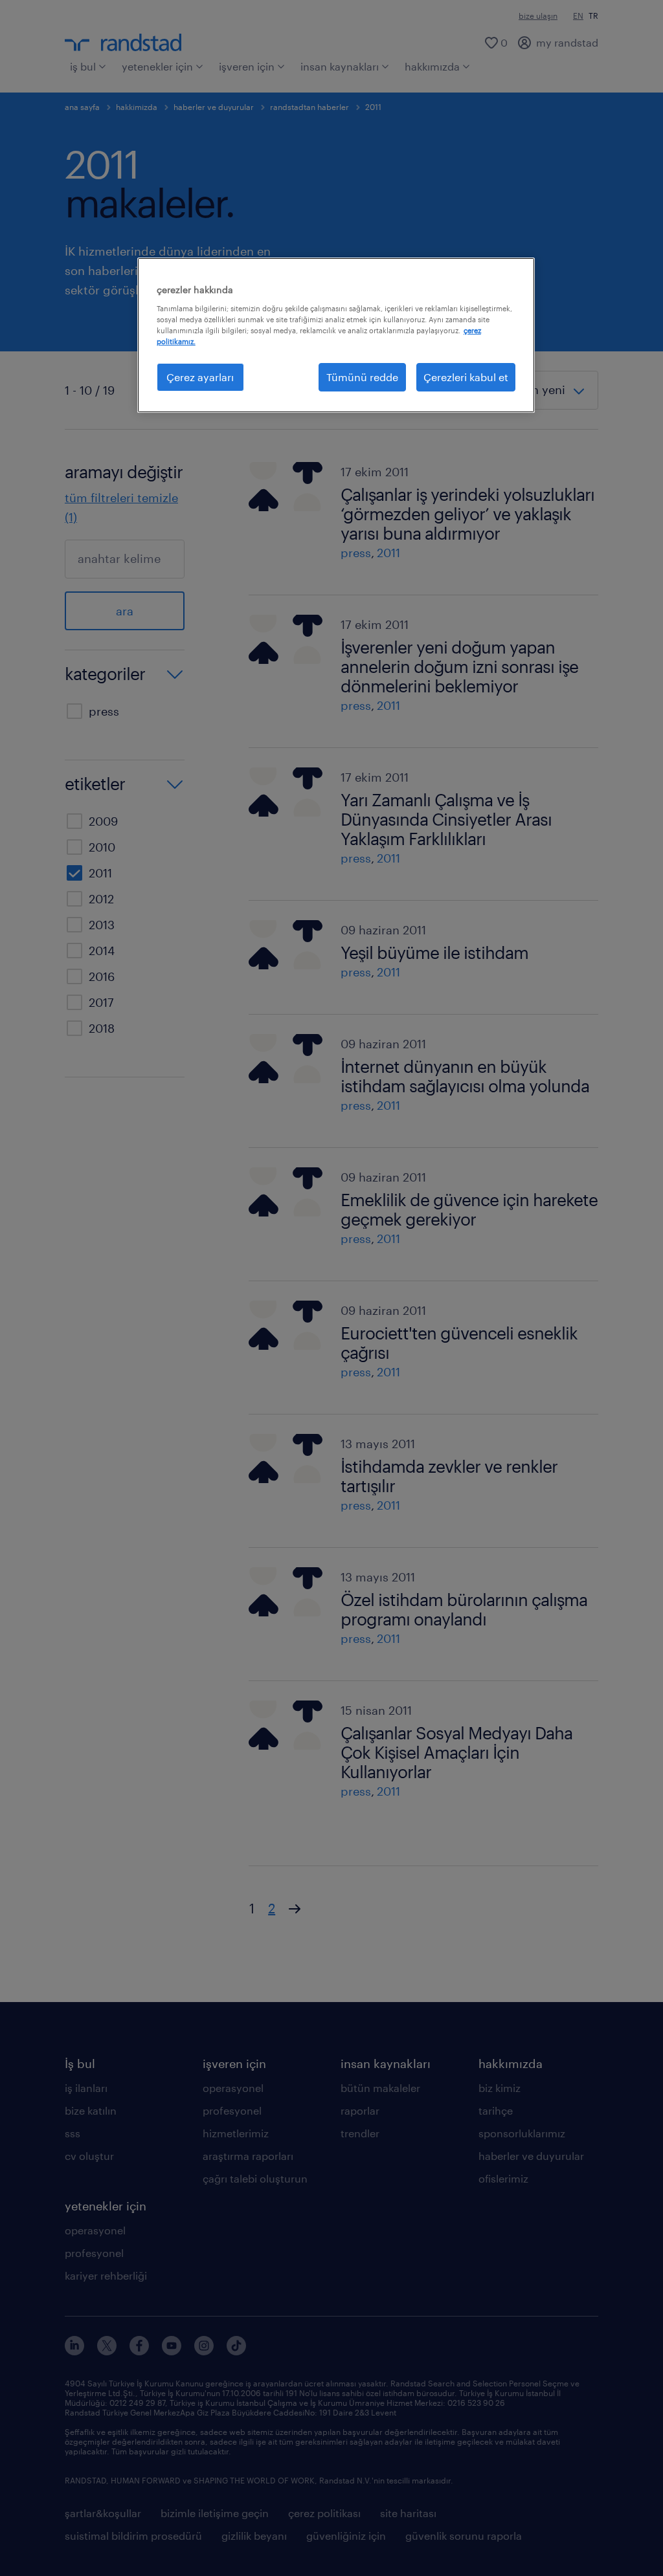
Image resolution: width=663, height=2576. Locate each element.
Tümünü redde (362, 377)
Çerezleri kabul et (466, 377)
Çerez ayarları (200, 377)
